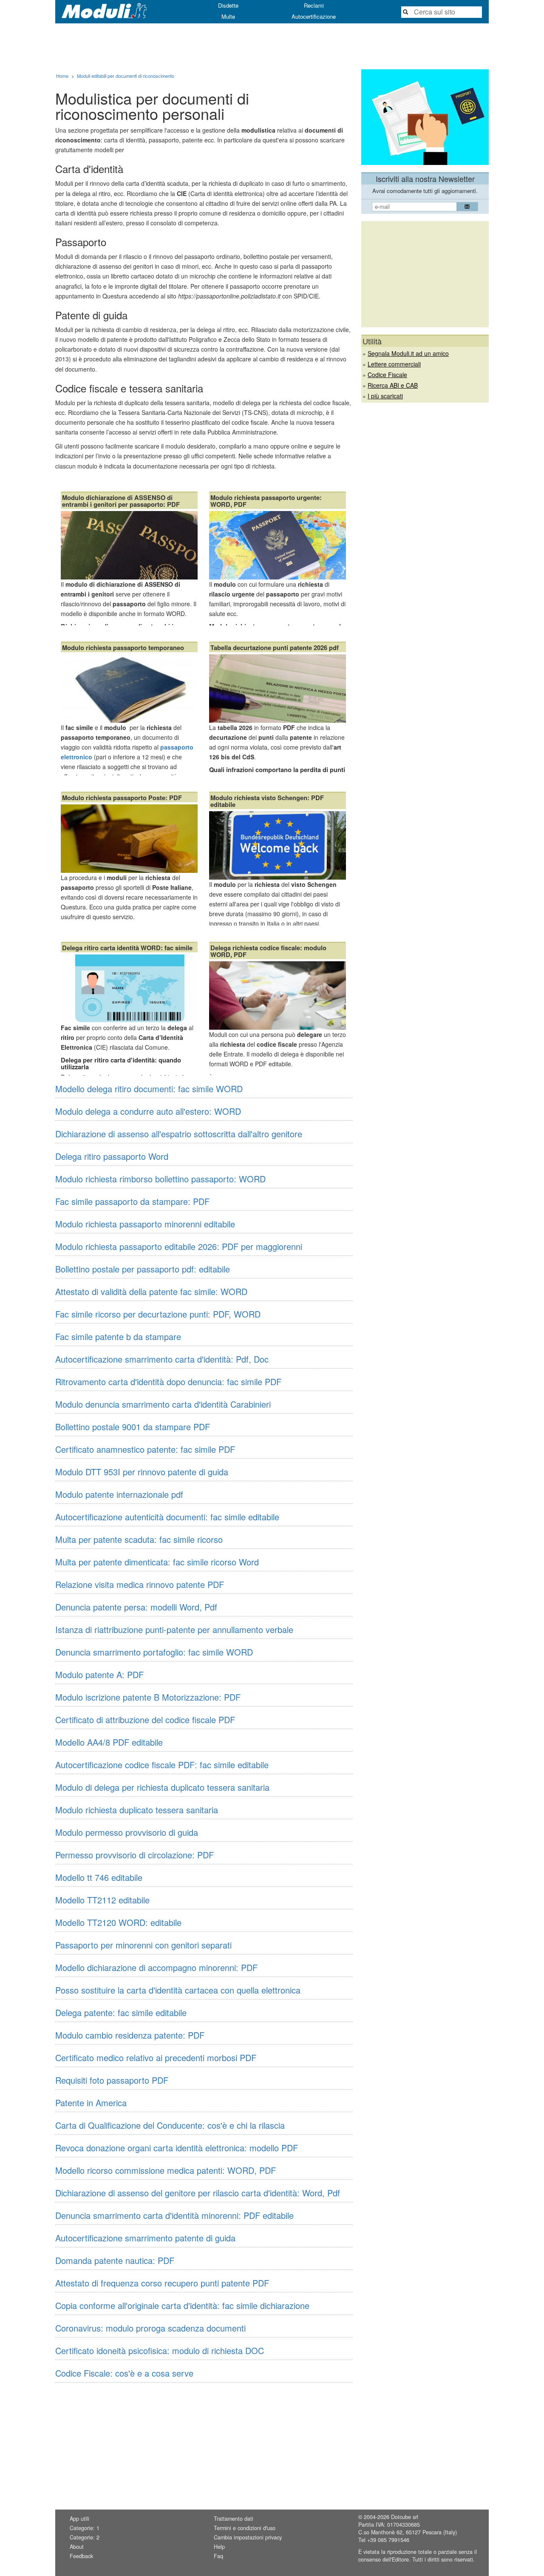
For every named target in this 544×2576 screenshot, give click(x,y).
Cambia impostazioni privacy (248, 2537)
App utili (79, 2519)
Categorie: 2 (85, 2537)
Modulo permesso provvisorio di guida (127, 1832)
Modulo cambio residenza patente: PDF (130, 2035)
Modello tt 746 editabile (99, 1877)
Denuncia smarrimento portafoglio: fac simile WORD (154, 1652)
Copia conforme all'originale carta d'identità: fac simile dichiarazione (182, 2305)
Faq (218, 2556)
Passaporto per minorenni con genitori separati (143, 1945)
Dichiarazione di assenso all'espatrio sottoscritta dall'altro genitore (179, 1134)
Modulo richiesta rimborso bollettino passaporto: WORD (160, 1179)
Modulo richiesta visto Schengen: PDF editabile (267, 801)
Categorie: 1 (85, 2528)
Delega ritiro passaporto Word (112, 1156)
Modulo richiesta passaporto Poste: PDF (122, 798)
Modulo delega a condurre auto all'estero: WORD (148, 1111)
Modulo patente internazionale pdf (119, 1494)
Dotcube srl (405, 2517)
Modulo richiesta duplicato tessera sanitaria (137, 1810)
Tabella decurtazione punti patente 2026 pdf (275, 648)
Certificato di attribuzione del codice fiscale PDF (145, 1720)
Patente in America (91, 2103)
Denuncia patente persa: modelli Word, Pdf (136, 1607)
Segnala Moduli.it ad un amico (408, 353)
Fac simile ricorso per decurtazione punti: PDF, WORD (158, 1314)
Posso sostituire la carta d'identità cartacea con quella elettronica (178, 1990)
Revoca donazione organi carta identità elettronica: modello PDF (177, 2148)
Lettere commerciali (394, 364)
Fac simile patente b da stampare (118, 1336)
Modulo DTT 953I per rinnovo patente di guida (142, 1472)
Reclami (314, 5)
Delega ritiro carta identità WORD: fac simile (127, 948)
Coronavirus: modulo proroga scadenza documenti (150, 2328)
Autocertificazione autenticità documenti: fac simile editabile (167, 1517)
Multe (228, 16)
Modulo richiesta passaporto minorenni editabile (145, 1224)
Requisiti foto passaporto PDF (112, 2080)
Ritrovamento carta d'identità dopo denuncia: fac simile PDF (168, 1382)
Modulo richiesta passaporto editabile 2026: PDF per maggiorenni (179, 1246)
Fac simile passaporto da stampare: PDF (132, 1201)
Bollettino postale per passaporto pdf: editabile (143, 1269)
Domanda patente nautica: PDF (115, 2260)
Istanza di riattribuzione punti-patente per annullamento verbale (174, 1629)
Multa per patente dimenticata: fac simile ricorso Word (157, 1562)
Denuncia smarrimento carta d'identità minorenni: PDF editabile (174, 2215)
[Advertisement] (272, 46)
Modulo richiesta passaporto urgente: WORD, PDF (266, 501)
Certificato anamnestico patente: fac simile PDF (145, 1449)
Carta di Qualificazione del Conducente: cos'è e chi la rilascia (170, 2125)
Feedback (81, 2556)
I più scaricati (385, 396)
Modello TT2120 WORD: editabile (118, 1922)
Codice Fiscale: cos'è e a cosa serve (124, 2373)
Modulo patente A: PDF (99, 1674)
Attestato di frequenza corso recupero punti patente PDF (162, 2283)
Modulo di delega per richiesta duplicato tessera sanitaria (162, 1787)
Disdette (228, 5)
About (77, 2547)
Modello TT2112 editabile (102, 1900)
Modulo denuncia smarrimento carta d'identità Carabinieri (163, 1404)
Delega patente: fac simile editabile (121, 2012)
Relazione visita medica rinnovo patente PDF (140, 1584)
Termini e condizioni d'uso (245, 2528)
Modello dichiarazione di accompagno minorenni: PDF (156, 1967)
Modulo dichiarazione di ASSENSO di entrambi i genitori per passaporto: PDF (121, 501)
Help (219, 2547)
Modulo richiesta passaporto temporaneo (123, 648)
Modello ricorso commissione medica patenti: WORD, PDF (166, 2170)
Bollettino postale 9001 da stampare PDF (133, 1427)
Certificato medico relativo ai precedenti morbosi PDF (156, 2058)
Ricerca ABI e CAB (393, 385)
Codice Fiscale (387, 375)
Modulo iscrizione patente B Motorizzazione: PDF (148, 1697)
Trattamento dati (234, 2519)
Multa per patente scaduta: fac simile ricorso (139, 1539)
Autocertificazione (314, 16)
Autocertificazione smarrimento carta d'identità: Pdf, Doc (162, 1359)
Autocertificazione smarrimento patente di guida (145, 2238)
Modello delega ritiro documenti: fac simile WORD (149, 1089)
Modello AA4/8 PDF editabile (109, 1742)
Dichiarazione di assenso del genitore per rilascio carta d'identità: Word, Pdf (198, 2193)
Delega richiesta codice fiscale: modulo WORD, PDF (268, 951)
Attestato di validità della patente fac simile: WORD (151, 1291)
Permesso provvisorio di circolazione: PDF (135, 1855)
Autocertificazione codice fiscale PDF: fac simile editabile (162, 1765)
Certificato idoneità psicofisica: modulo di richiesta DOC (160, 2350)
